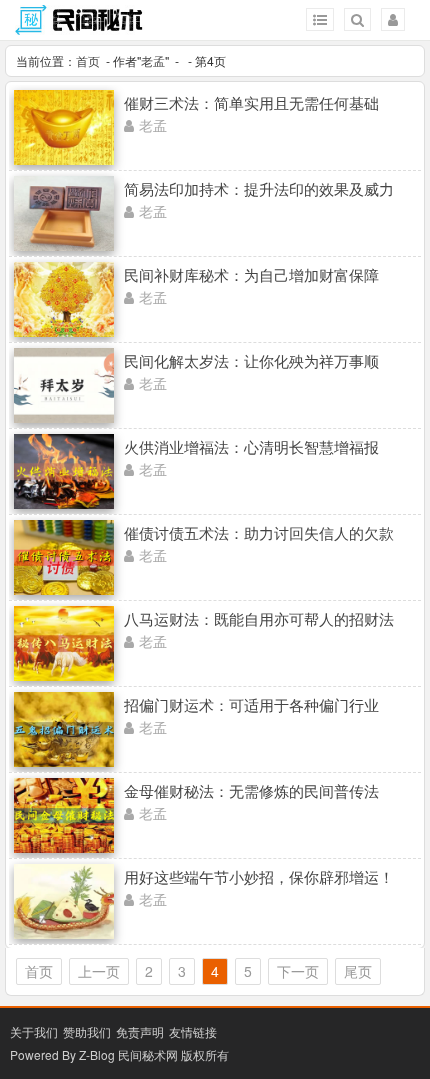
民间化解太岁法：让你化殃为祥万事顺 (251, 360)
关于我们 (34, 1031)
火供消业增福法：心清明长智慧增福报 (251, 446)
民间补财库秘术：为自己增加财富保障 (251, 274)
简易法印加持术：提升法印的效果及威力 (259, 188)
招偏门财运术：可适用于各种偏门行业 (251, 704)
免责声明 (140, 1031)
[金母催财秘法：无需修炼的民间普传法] (64, 847)
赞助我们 (87, 1031)
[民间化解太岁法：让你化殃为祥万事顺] (64, 417)
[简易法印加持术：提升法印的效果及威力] (64, 245)
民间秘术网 (148, 1054)
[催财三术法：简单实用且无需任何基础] (64, 159)
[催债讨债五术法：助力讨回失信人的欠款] (64, 589)
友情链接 (193, 1031)
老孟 (153, 60)
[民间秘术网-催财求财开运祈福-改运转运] (80, 26)
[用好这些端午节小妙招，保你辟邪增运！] (64, 933)
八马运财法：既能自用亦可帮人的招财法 (259, 618)
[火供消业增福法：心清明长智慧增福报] (64, 503)
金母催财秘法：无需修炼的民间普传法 (251, 790)
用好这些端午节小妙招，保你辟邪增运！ (259, 876)
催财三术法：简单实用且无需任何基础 (251, 102)
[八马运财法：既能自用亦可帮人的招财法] (64, 675)
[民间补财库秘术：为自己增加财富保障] (64, 331)
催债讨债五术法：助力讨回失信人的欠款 (259, 532)
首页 (88, 60)
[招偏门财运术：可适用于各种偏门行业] (64, 761)
